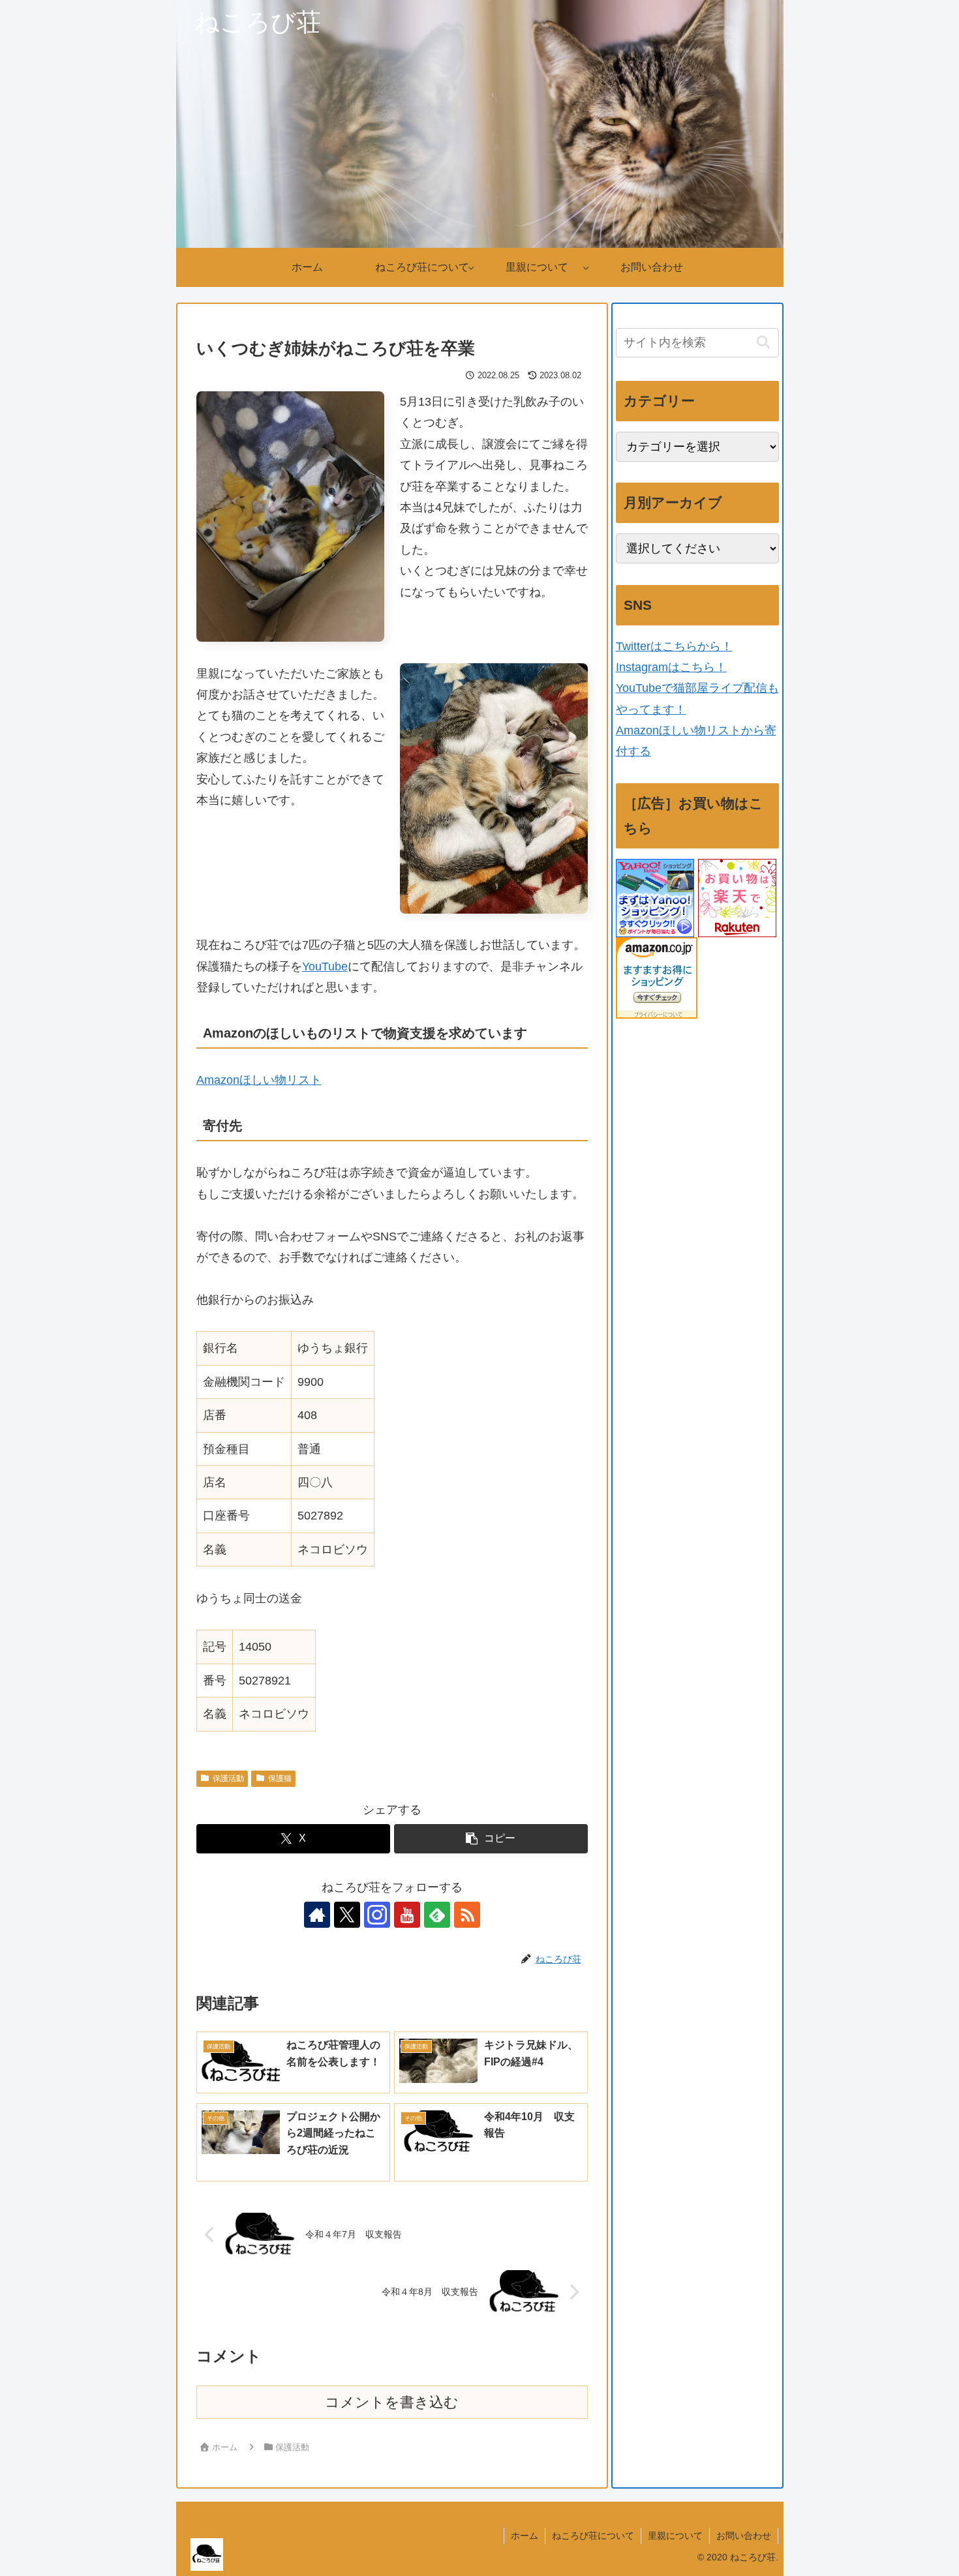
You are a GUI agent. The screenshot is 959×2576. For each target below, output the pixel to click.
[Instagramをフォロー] (377, 1915)
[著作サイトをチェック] (317, 1915)
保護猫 (280, 1778)
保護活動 (228, 1778)
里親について (675, 2536)
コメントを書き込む (392, 2402)
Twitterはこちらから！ (674, 646)
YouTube (325, 966)
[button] (491, 1839)
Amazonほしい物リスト (259, 1080)
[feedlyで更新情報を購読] (437, 1915)
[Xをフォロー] (347, 1915)
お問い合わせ (744, 2536)
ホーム (525, 2536)
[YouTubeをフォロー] (407, 1915)
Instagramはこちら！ (671, 667)
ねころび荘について (593, 2536)
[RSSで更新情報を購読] (467, 1915)
